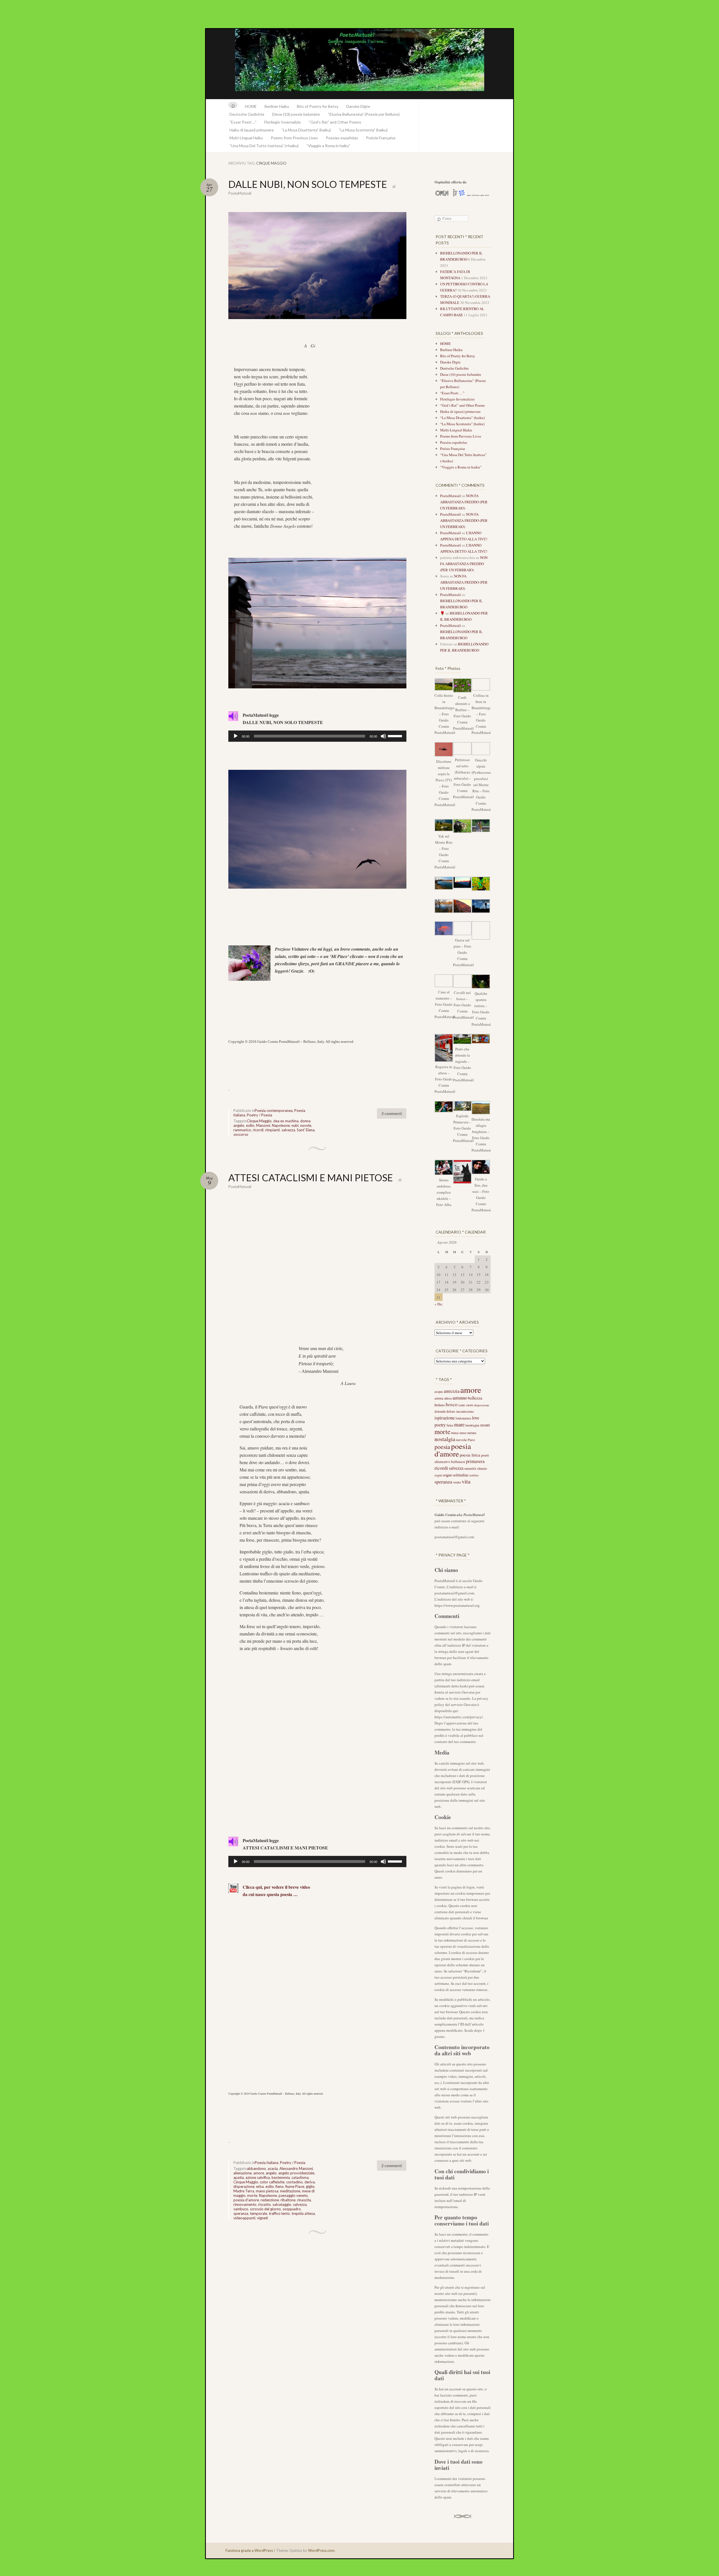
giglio (310, 2186)
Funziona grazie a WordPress (249, 2550)
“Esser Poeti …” (243, 122)
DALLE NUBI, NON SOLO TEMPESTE (308, 184)
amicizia (452, 1391)
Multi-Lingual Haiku (246, 138)
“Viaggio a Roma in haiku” (328, 146)
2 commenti (392, 2166)
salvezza (288, 1130)
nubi (295, 1125)
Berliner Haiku (277, 106)
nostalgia (445, 1439)
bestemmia (281, 2177)
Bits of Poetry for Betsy (318, 106)
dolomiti (440, 1411)
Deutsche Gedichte (247, 114)
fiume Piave (295, 2186)
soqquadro (292, 2209)
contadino (294, 2182)
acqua (439, 1391)
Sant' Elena (306, 1130)
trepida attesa (303, 2213)
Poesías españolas (342, 138)
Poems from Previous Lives (294, 138)
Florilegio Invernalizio (283, 122)
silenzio (482, 1468)
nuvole (306, 1125)
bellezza (475, 1398)
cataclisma (300, 2177)
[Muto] (383, 736)
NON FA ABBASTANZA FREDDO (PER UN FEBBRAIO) (464, 502)
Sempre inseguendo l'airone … (359, 64)
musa (455, 1433)
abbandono (256, 2168)
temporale (259, 2213)
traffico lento (279, 2213)
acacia (273, 2168)
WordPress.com (321, 2550)
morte (252, 2195)
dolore (451, 1411)
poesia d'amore (246, 2200)
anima (439, 1398)
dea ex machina (286, 1121)
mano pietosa (267, 2191)
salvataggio (282, 2204)
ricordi (258, 1130)
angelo (271, 2173)
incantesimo (465, 1411)
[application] (317, 736)
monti (485, 1425)
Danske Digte (358, 106)
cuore (470, 1405)
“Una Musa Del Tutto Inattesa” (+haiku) (264, 146)
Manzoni (263, 1125)
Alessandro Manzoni (296, 2168)
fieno (280, 2186)
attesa (448, 1398)
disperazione (244, 2186)
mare (459, 1424)
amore (259, 2173)
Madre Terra (244, 2191)
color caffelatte (272, 2182)
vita (466, 1481)
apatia (239, 2177)
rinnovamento (245, 2204)
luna (450, 1425)
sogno (447, 1475)
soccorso (241, 1134)
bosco (452, 1404)
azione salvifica (258, 2177)
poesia (442, 1447)
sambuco (241, 2209)
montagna (472, 1425)
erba (260, 2186)
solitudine (461, 1475)
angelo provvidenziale (296, 2173)
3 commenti (392, 1113)
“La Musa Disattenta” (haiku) (306, 130)
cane (462, 1405)
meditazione (290, 2191)
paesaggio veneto (293, 2195)
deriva (310, 2182)
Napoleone (281, 1125)
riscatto (264, 2204)
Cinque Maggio (259, 1121)
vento (457, 1482)
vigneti (262, 2218)
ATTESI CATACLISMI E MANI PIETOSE (311, 1177)
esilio (250, 1125)
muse (463, 1433)
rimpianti (272, 1130)
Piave (471, 1440)
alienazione (243, 2173)
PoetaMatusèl (240, 193)
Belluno (440, 1405)
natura (472, 1433)
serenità (470, 1468)
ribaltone (288, 2200)
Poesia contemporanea (274, 1110)
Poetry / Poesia (260, 1115)
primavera (475, 1461)
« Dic (439, 1304)
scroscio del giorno (265, 2209)
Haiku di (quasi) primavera (252, 130)
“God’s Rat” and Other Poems (335, 122)
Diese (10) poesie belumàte (296, 114)
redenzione (270, 2200)
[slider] (396, 736)
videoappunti (244, 2218)
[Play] (236, 736)
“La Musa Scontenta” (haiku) (363, 130)
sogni (438, 1475)
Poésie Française (381, 138)
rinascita (304, 2200)
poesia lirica (470, 1455)
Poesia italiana (267, 2163)
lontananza (463, 1418)
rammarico (242, 1130)
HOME (251, 106)
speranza (241, 2213)
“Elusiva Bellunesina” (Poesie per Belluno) (364, 114)
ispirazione (445, 1418)
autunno (460, 1398)
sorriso (474, 1475)
